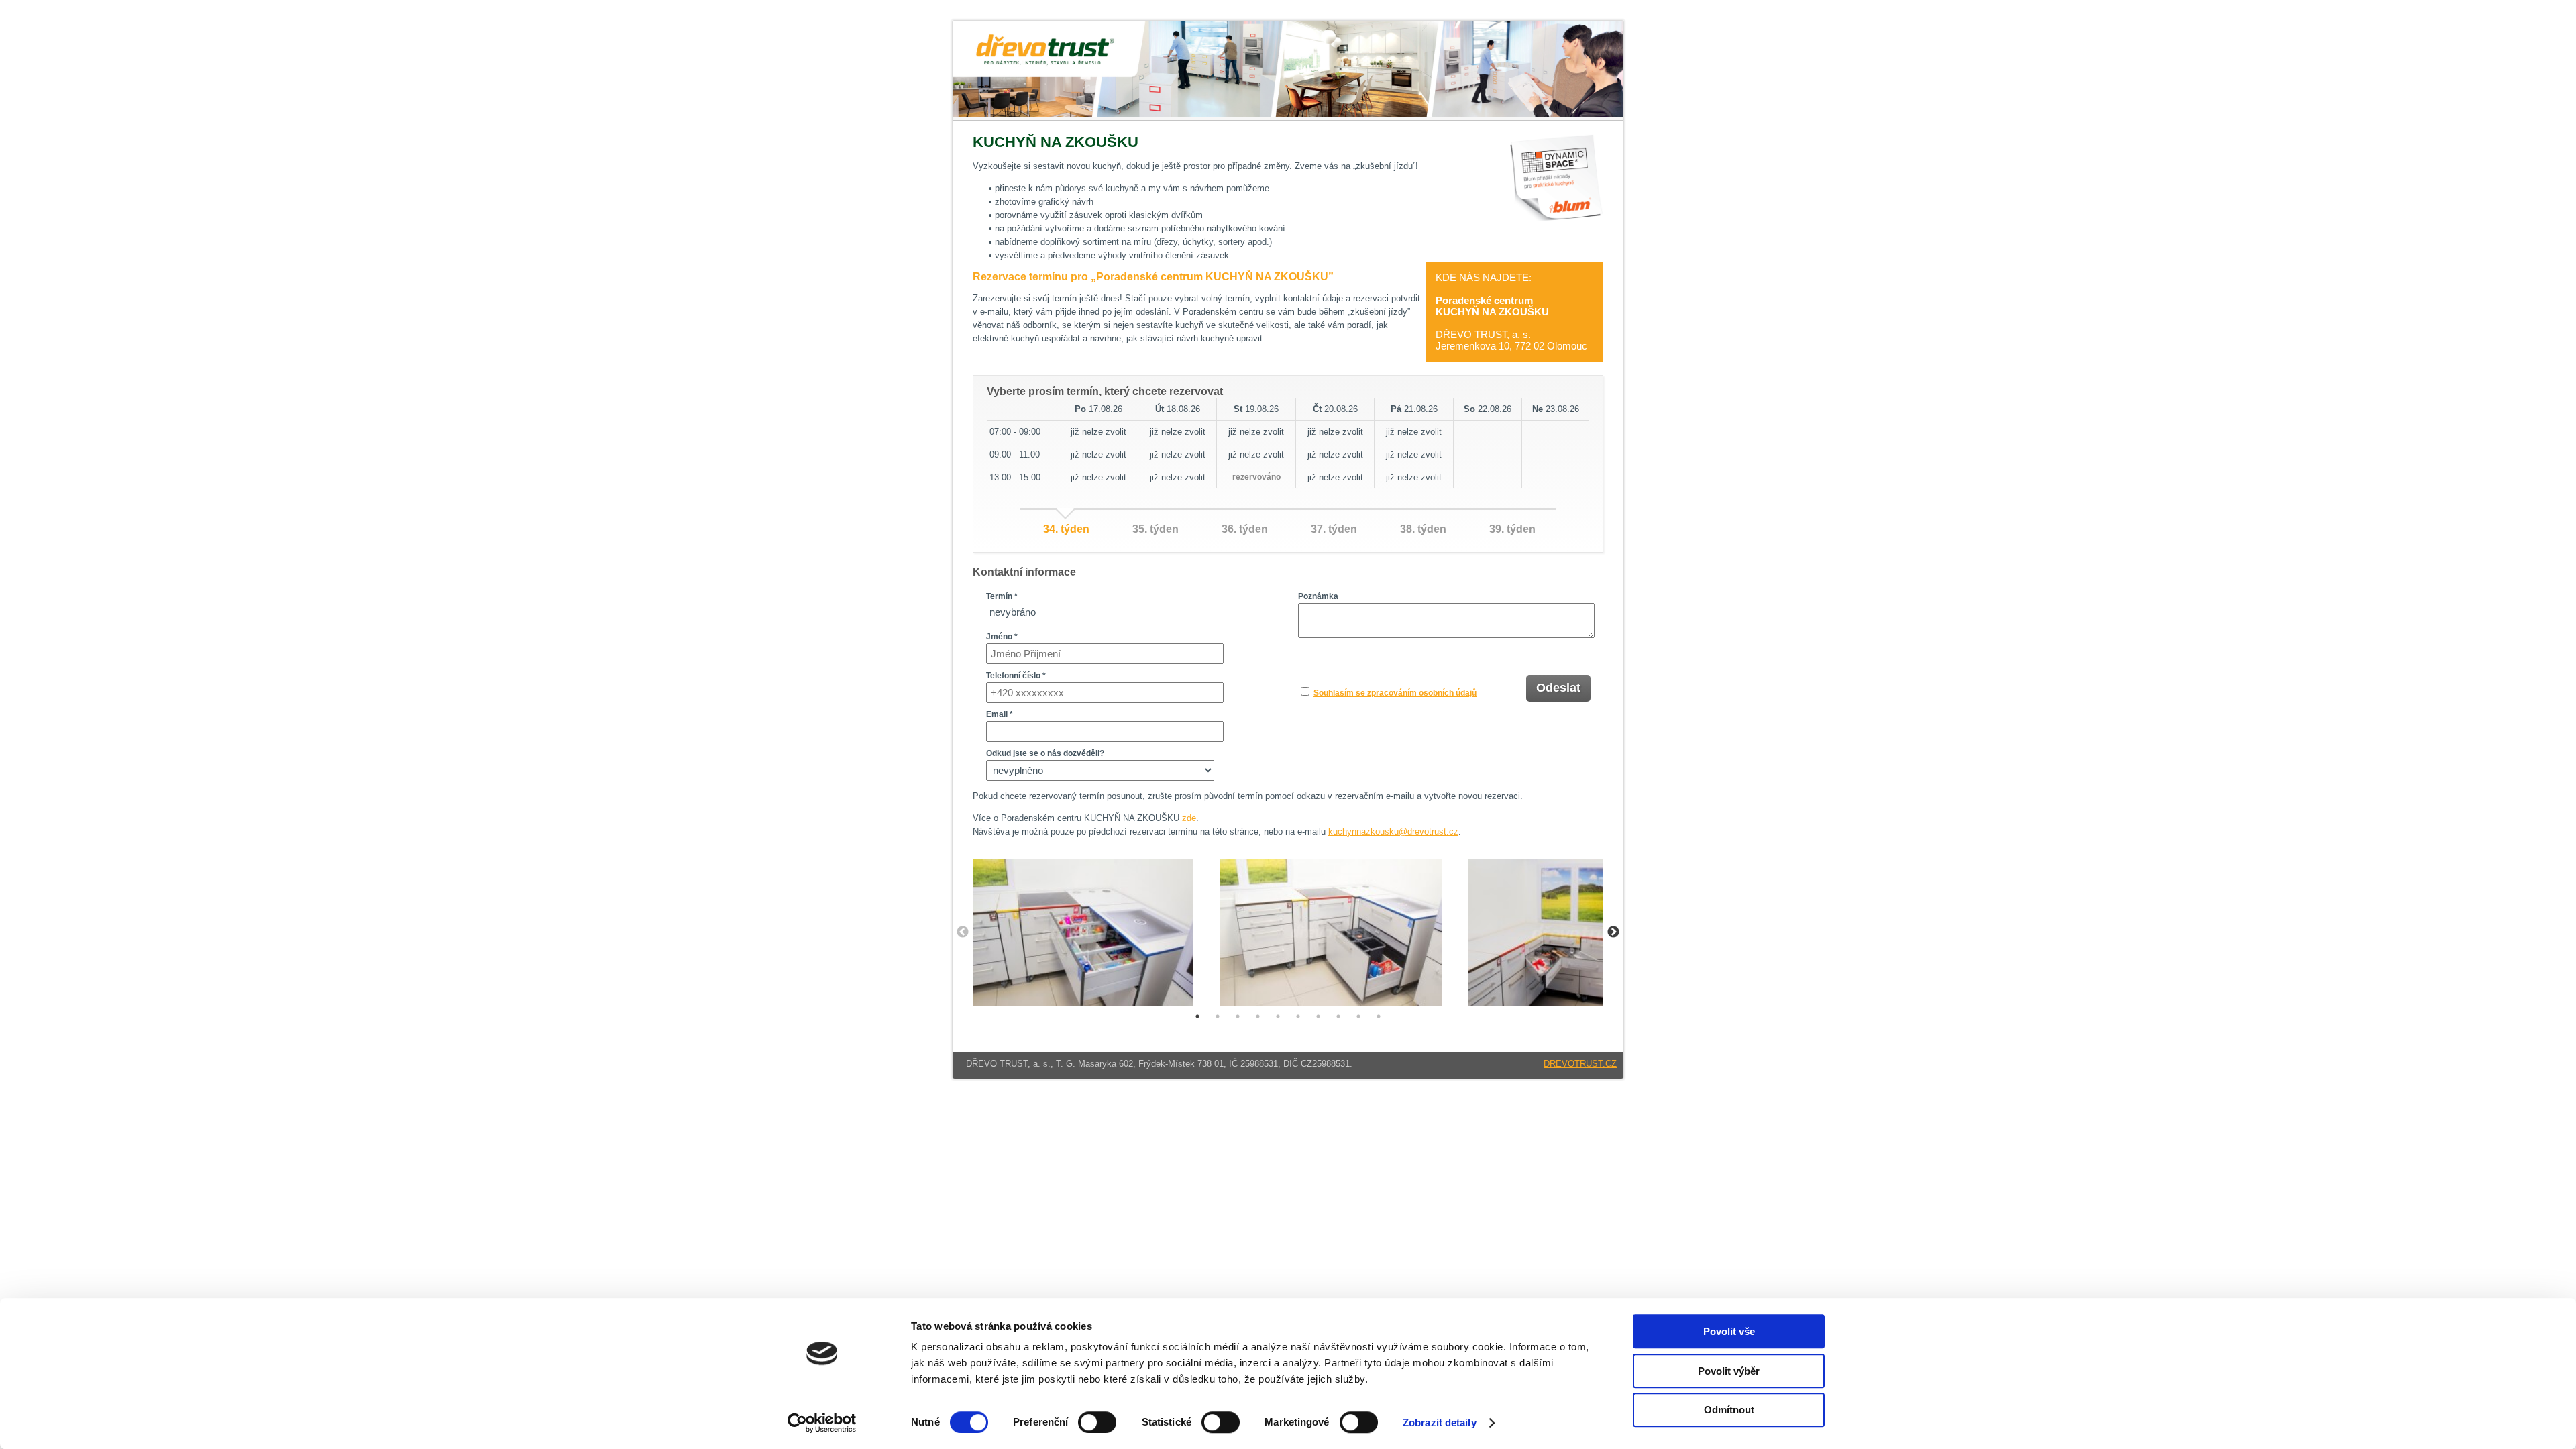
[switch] (1097, 1422)
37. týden (1334, 529)
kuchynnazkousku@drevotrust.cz (1393, 831)
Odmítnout (1729, 1410)
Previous (963, 932)
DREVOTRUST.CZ (1580, 1064)
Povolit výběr (1729, 1371)
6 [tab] (1298, 1016)
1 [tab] (1197, 1016)
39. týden (1512, 529)
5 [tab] (1278, 1016)
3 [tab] (1238, 1016)
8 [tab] (1338, 1016)
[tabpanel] (1083, 932)
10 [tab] (1379, 1016)
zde (1189, 818)
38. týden (1423, 529)
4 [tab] (1258, 1016)
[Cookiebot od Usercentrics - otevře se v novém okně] (822, 1423)
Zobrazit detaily (1440, 1423)
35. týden (1156, 529)
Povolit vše (1729, 1331)
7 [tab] (1318, 1016)
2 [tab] (1218, 1016)
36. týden (1245, 529)
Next (1613, 932)
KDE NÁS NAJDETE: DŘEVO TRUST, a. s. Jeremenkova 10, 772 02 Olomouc (1511, 312)
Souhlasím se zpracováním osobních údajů (1395, 693)
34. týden (1066, 529)
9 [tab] (1358, 1016)
